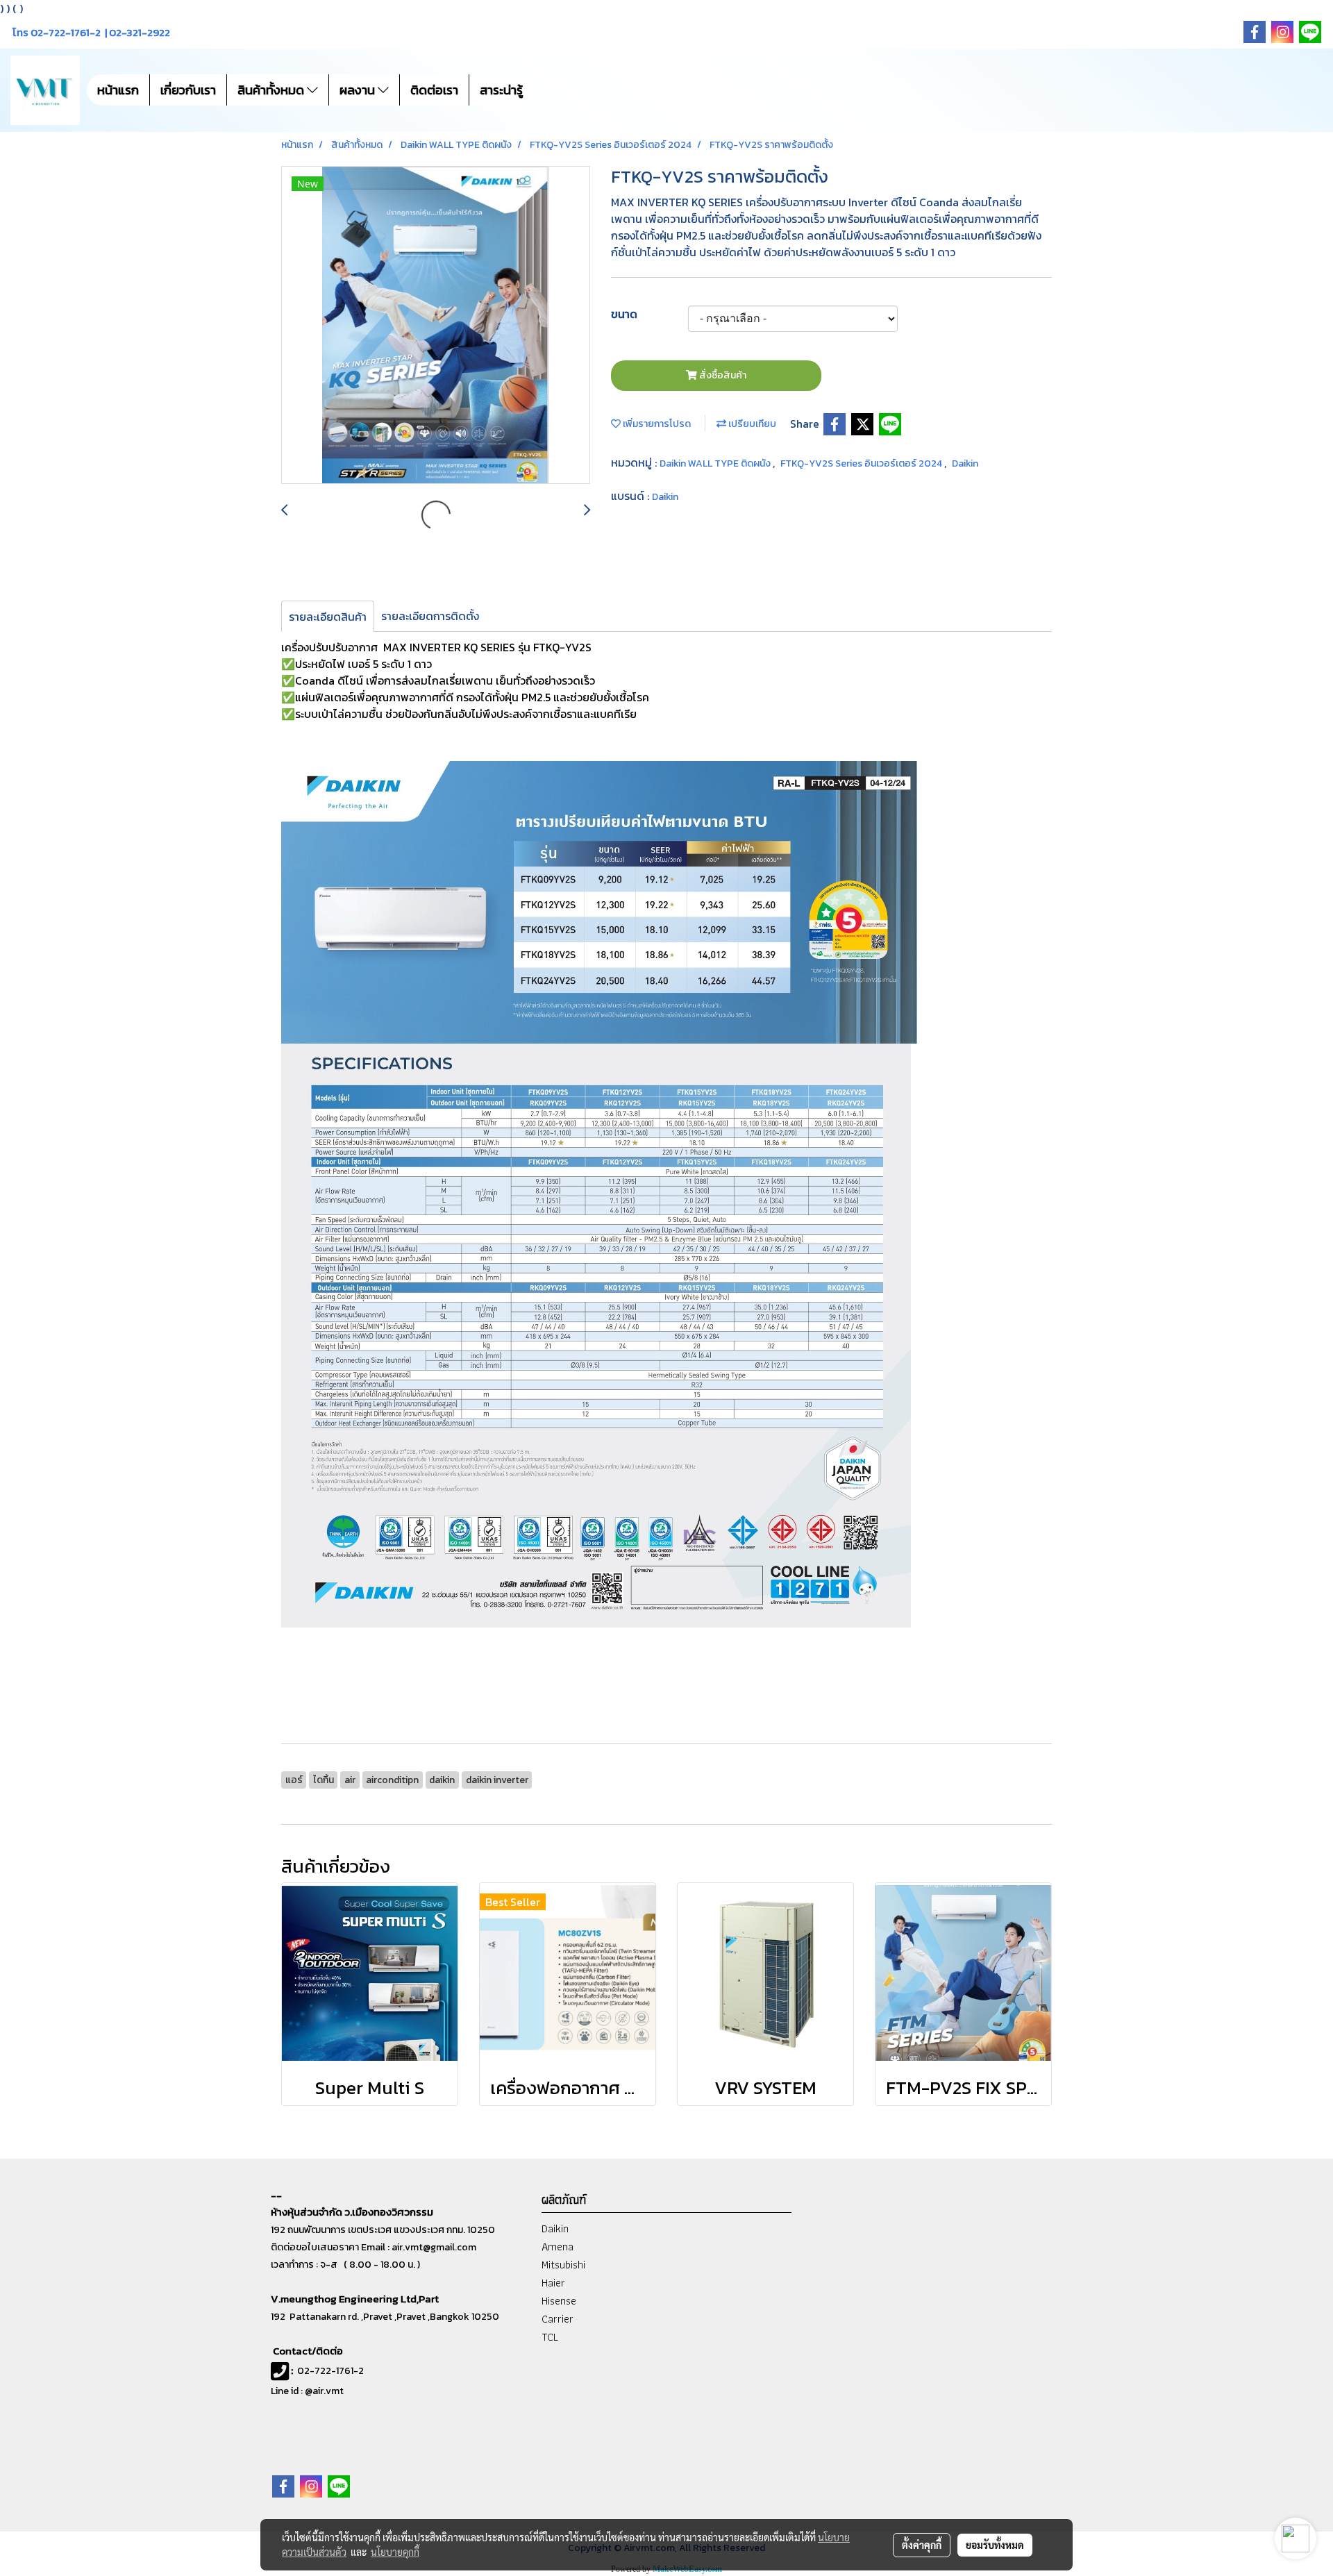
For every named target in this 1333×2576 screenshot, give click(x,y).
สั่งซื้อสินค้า (722, 375)
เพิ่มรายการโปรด (656, 424)
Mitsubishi (563, 2265)
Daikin (965, 463)
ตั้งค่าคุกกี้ (922, 2545)
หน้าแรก (118, 90)
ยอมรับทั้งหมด (995, 2545)
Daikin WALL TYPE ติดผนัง (716, 463)
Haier (553, 2283)
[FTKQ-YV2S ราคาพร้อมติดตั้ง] (436, 326)
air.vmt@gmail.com (434, 2247)
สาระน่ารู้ (501, 90)
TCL (550, 2337)
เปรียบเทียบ (751, 424)
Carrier (557, 2319)
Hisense (559, 2301)
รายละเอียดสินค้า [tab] (328, 617)
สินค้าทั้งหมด (272, 90)
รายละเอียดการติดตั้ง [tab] (430, 616)
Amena (557, 2247)
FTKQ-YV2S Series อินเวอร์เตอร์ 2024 (862, 463)
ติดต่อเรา (434, 90)
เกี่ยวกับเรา (188, 90)
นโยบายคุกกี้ (395, 2552)
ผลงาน (359, 90)
